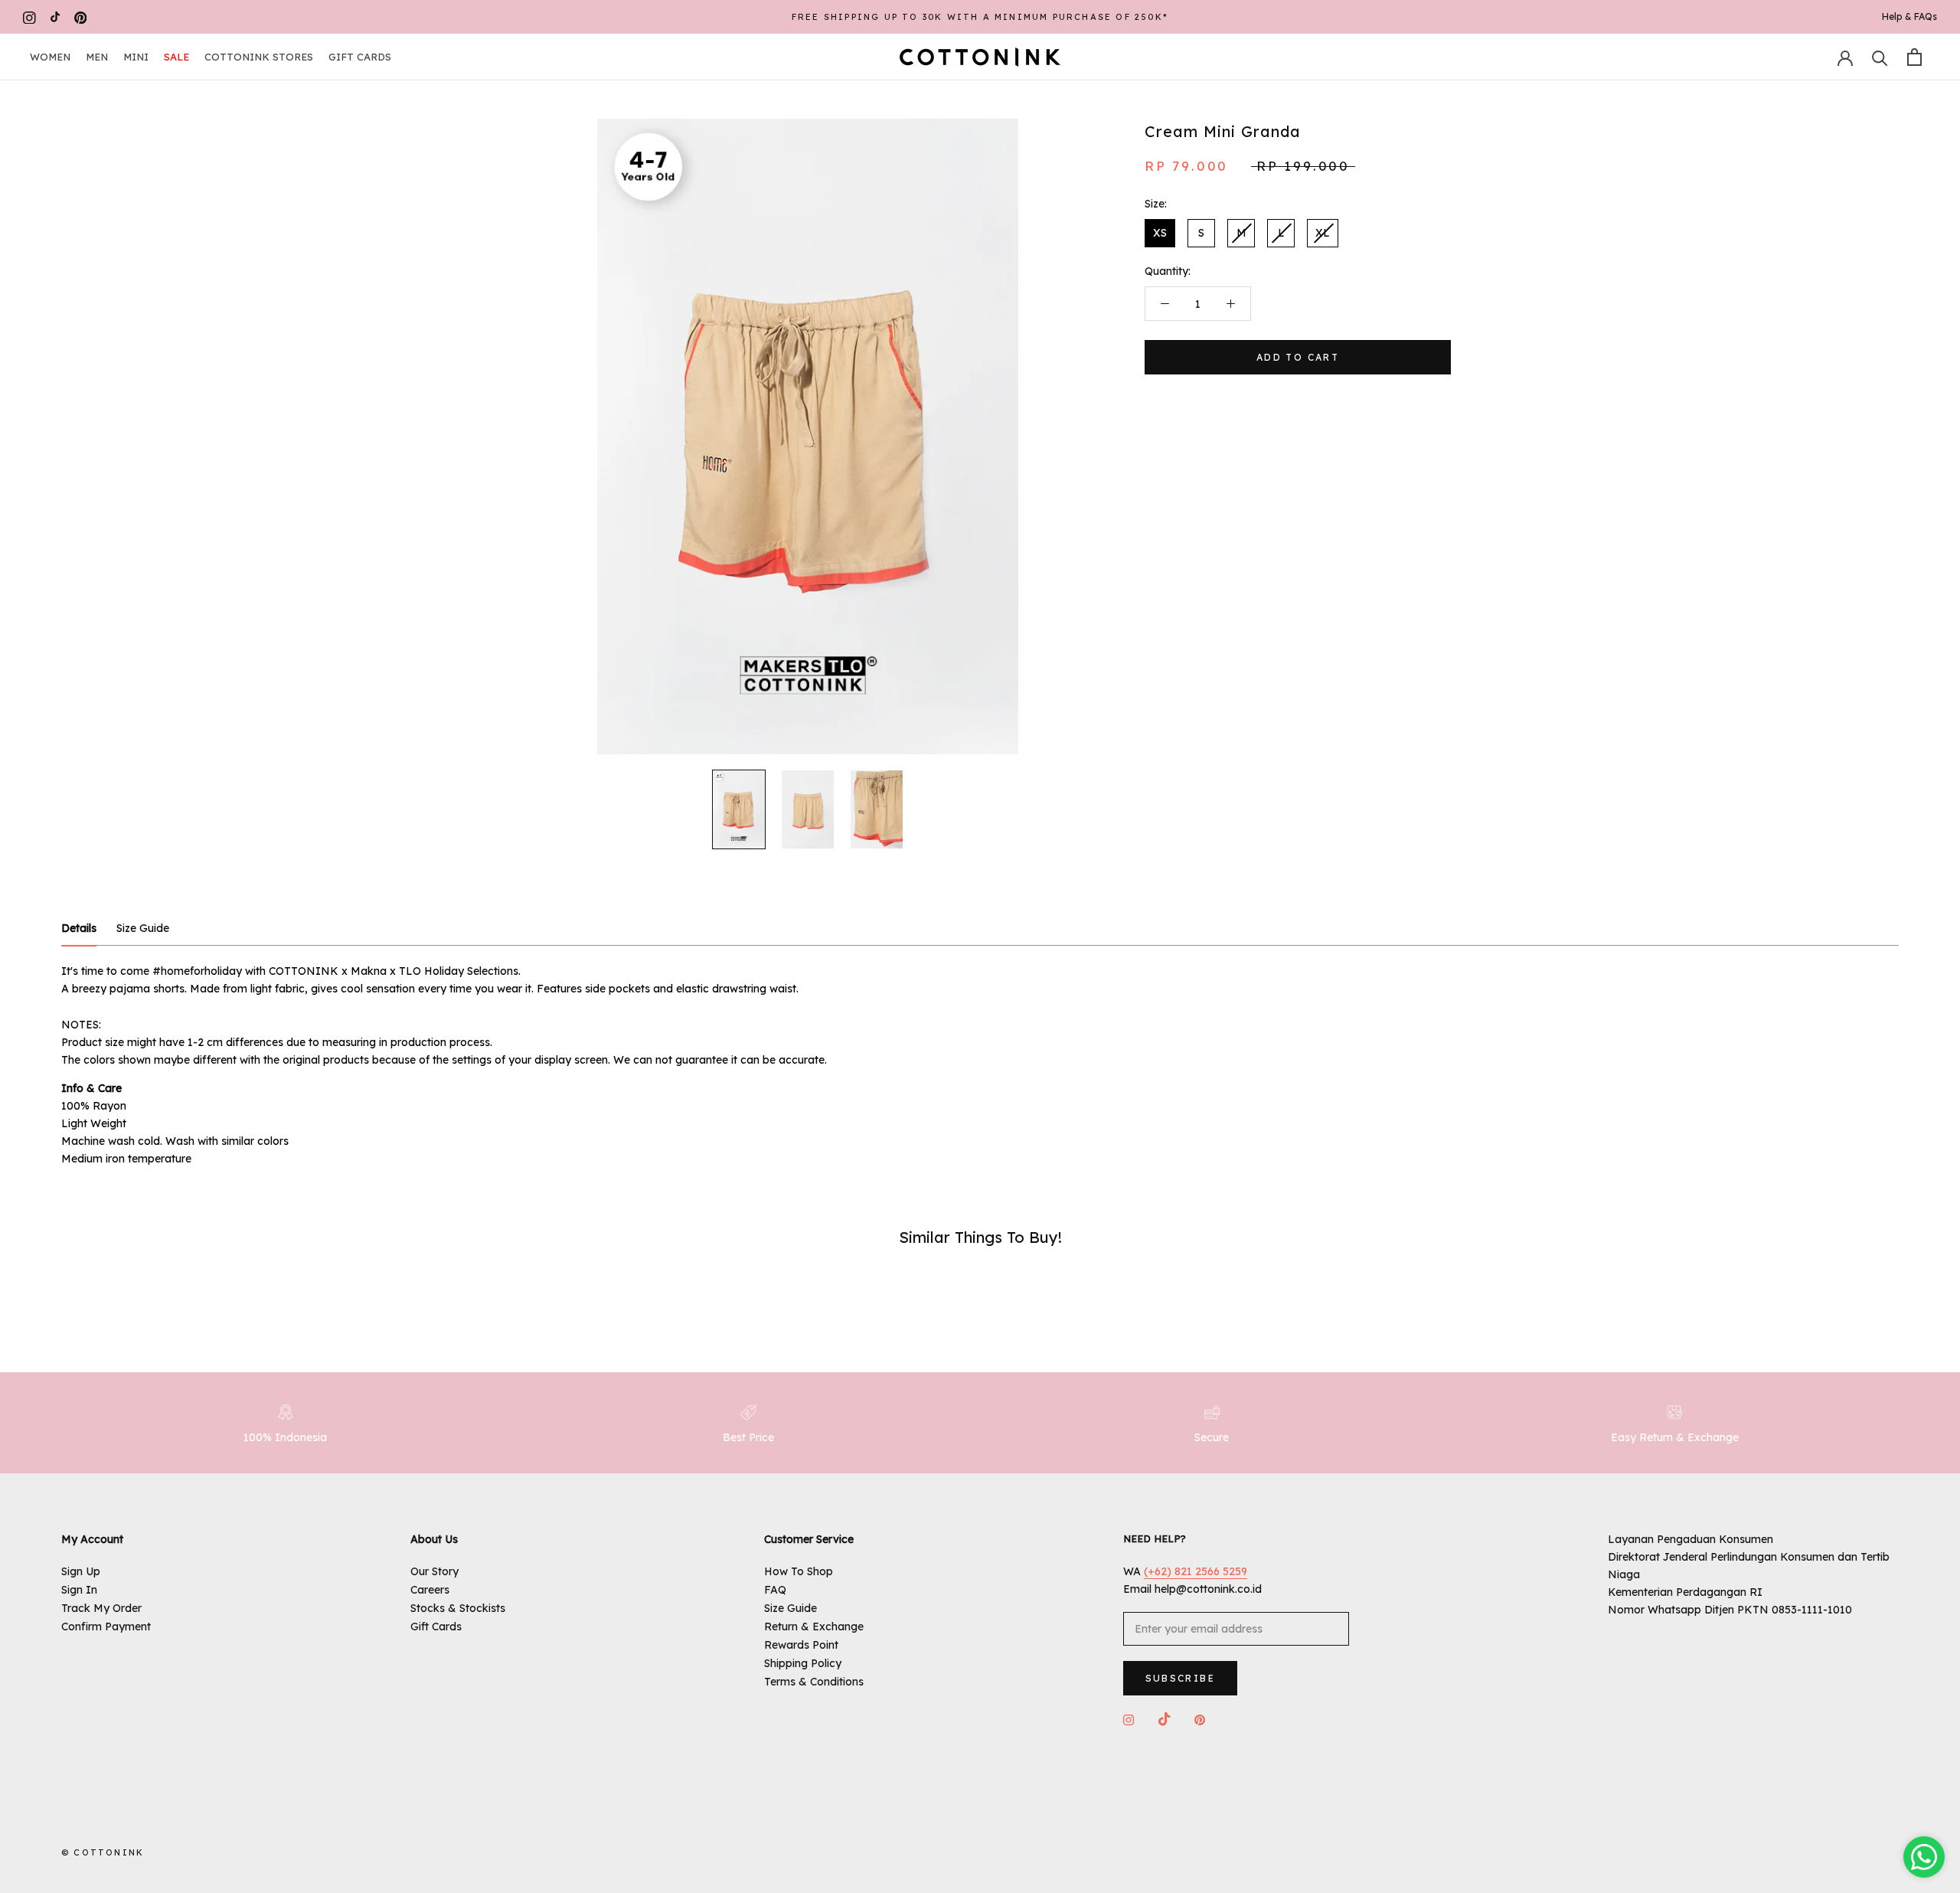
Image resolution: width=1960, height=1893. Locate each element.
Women (50, 57)
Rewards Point (801, 1645)
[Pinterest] (81, 17)
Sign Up (81, 1571)
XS (1160, 233)
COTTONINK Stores (259, 57)
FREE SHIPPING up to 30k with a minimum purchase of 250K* (980, 17)
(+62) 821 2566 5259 (1196, 1571)
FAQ (775, 1590)
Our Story (434, 1571)
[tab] (79, 929)
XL (1323, 233)
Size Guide (791, 1608)
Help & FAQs (1909, 16)
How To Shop (799, 1571)
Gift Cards (360, 57)
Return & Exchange (814, 1627)
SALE (176, 57)
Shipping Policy (803, 1663)
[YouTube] (55, 17)
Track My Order (101, 1608)
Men (97, 57)
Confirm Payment (106, 1627)
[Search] (1880, 57)
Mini (136, 57)
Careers (430, 1590)
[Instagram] (29, 17)
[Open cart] (1914, 57)
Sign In (79, 1590)
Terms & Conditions (814, 1682)
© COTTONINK (103, 1852)
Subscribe (1181, 1678)
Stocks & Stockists (458, 1608)
